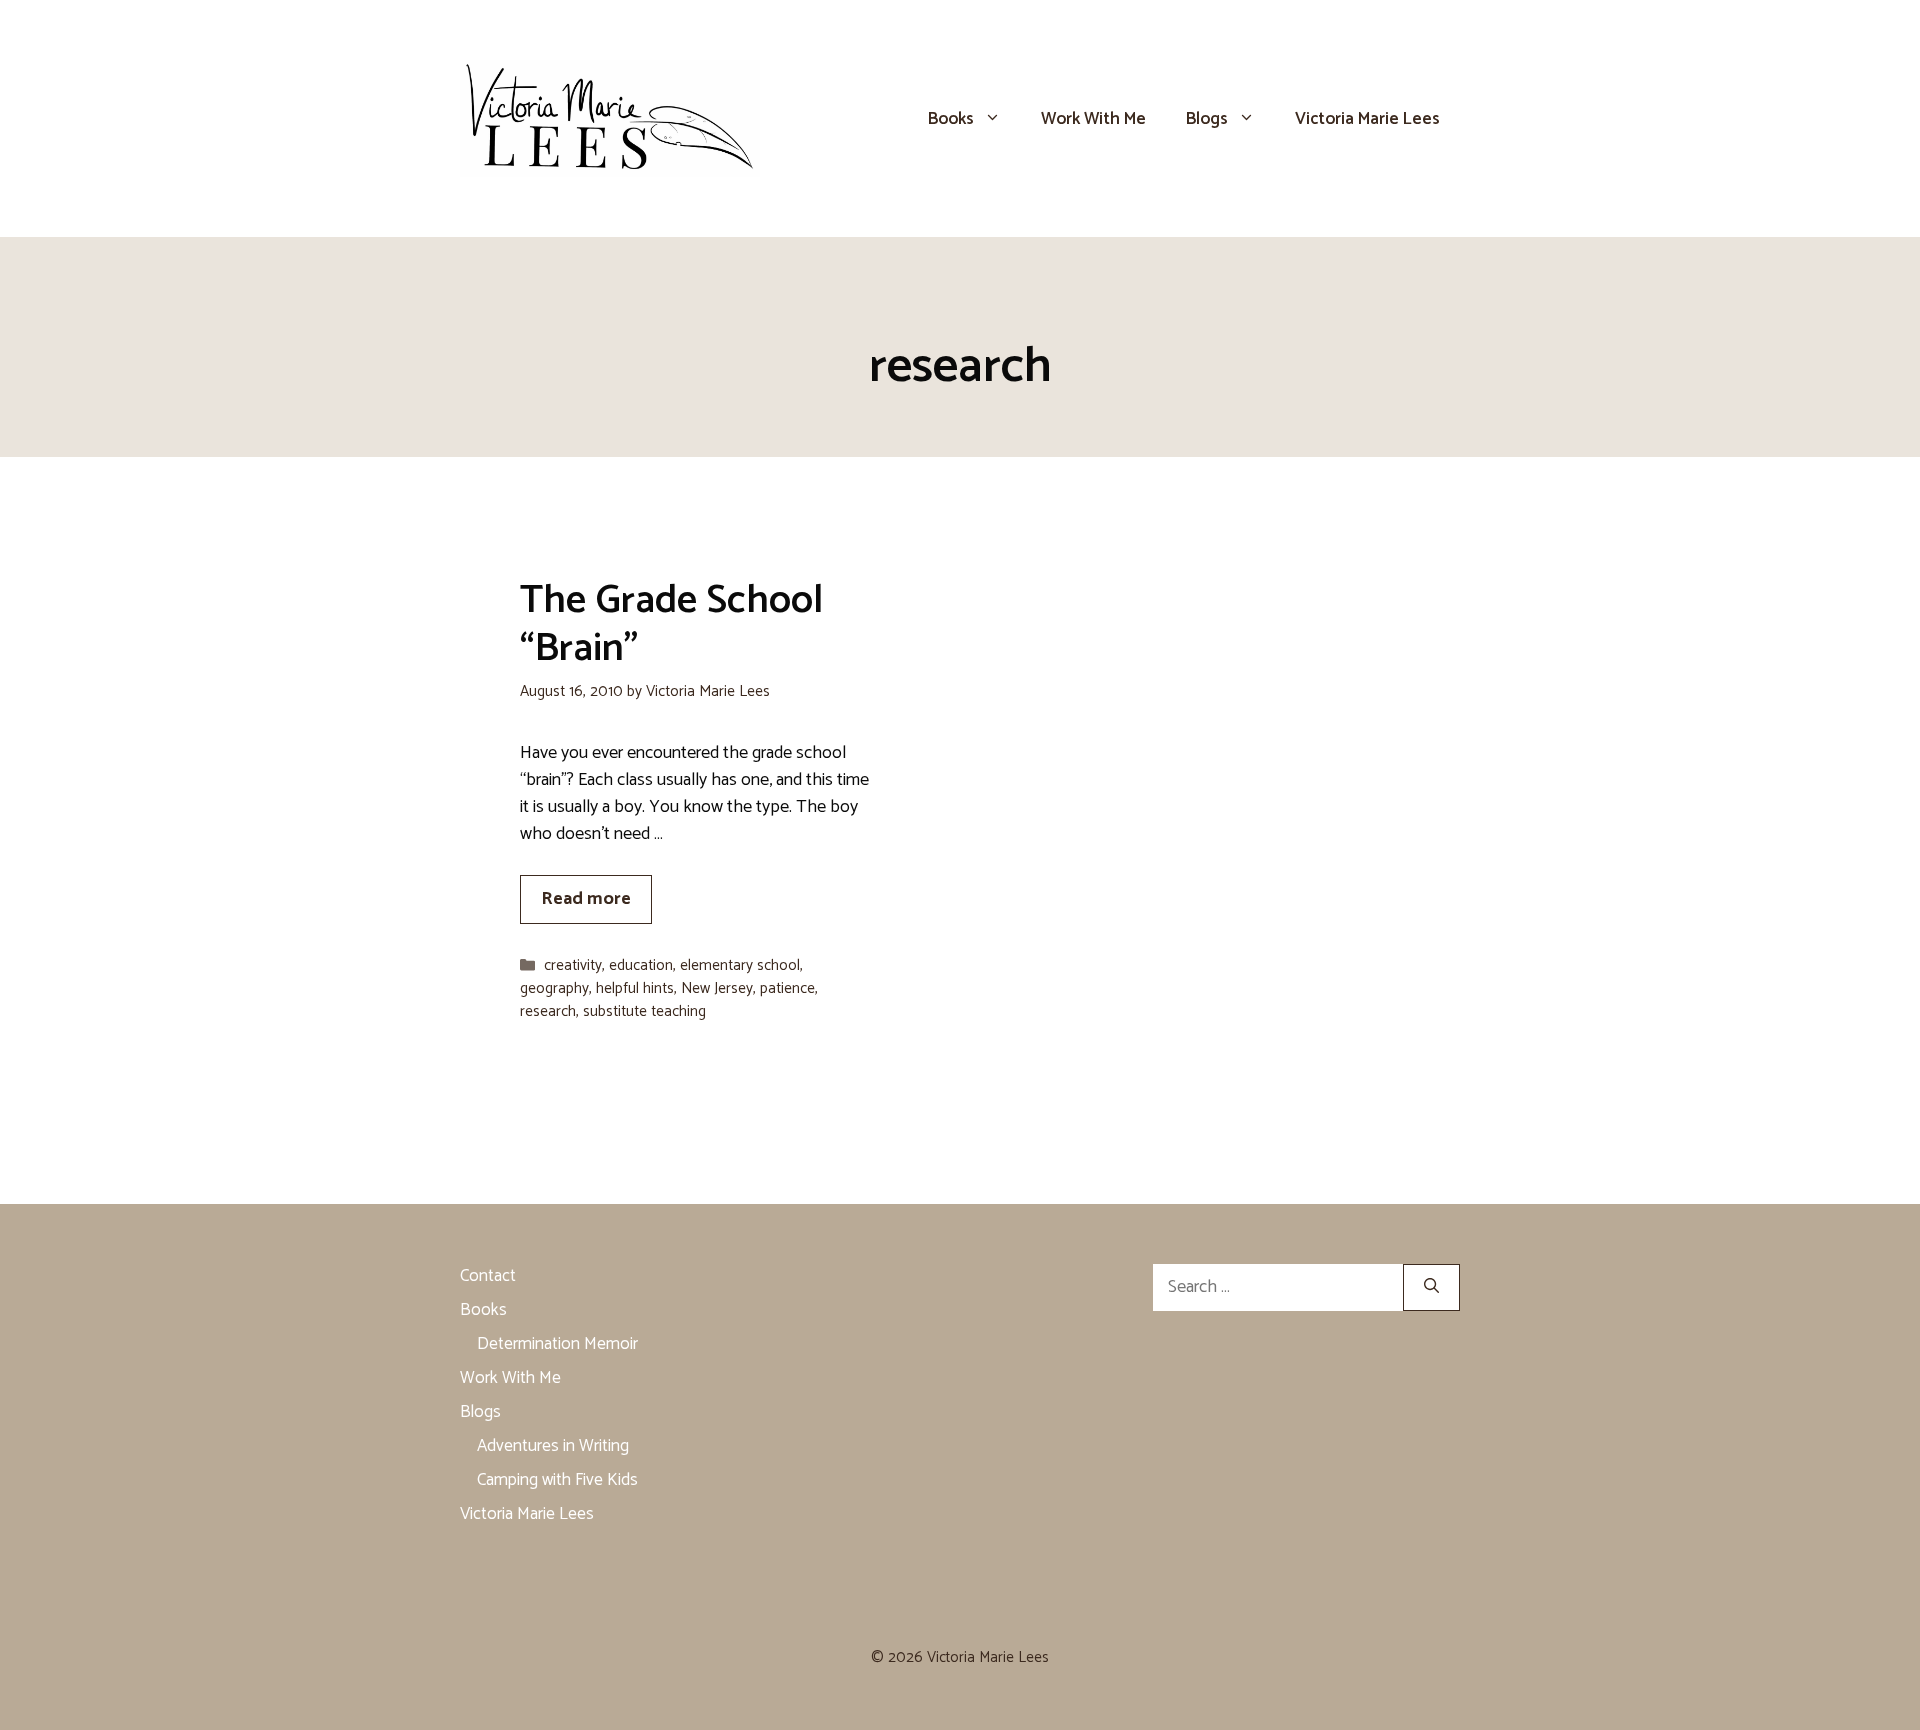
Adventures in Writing (553, 1446)
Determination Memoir (557, 1344)
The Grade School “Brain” (671, 625)
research (548, 1011)
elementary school (740, 965)
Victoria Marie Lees (1367, 119)
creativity (573, 965)
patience (787, 988)
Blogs (1207, 119)
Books (951, 119)
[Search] (1431, 1287)
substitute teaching (644, 1011)
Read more (586, 899)
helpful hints (635, 988)
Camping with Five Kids (557, 1480)
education (641, 965)
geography (554, 988)
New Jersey (717, 988)
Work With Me (1093, 119)
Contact (488, 1276)
